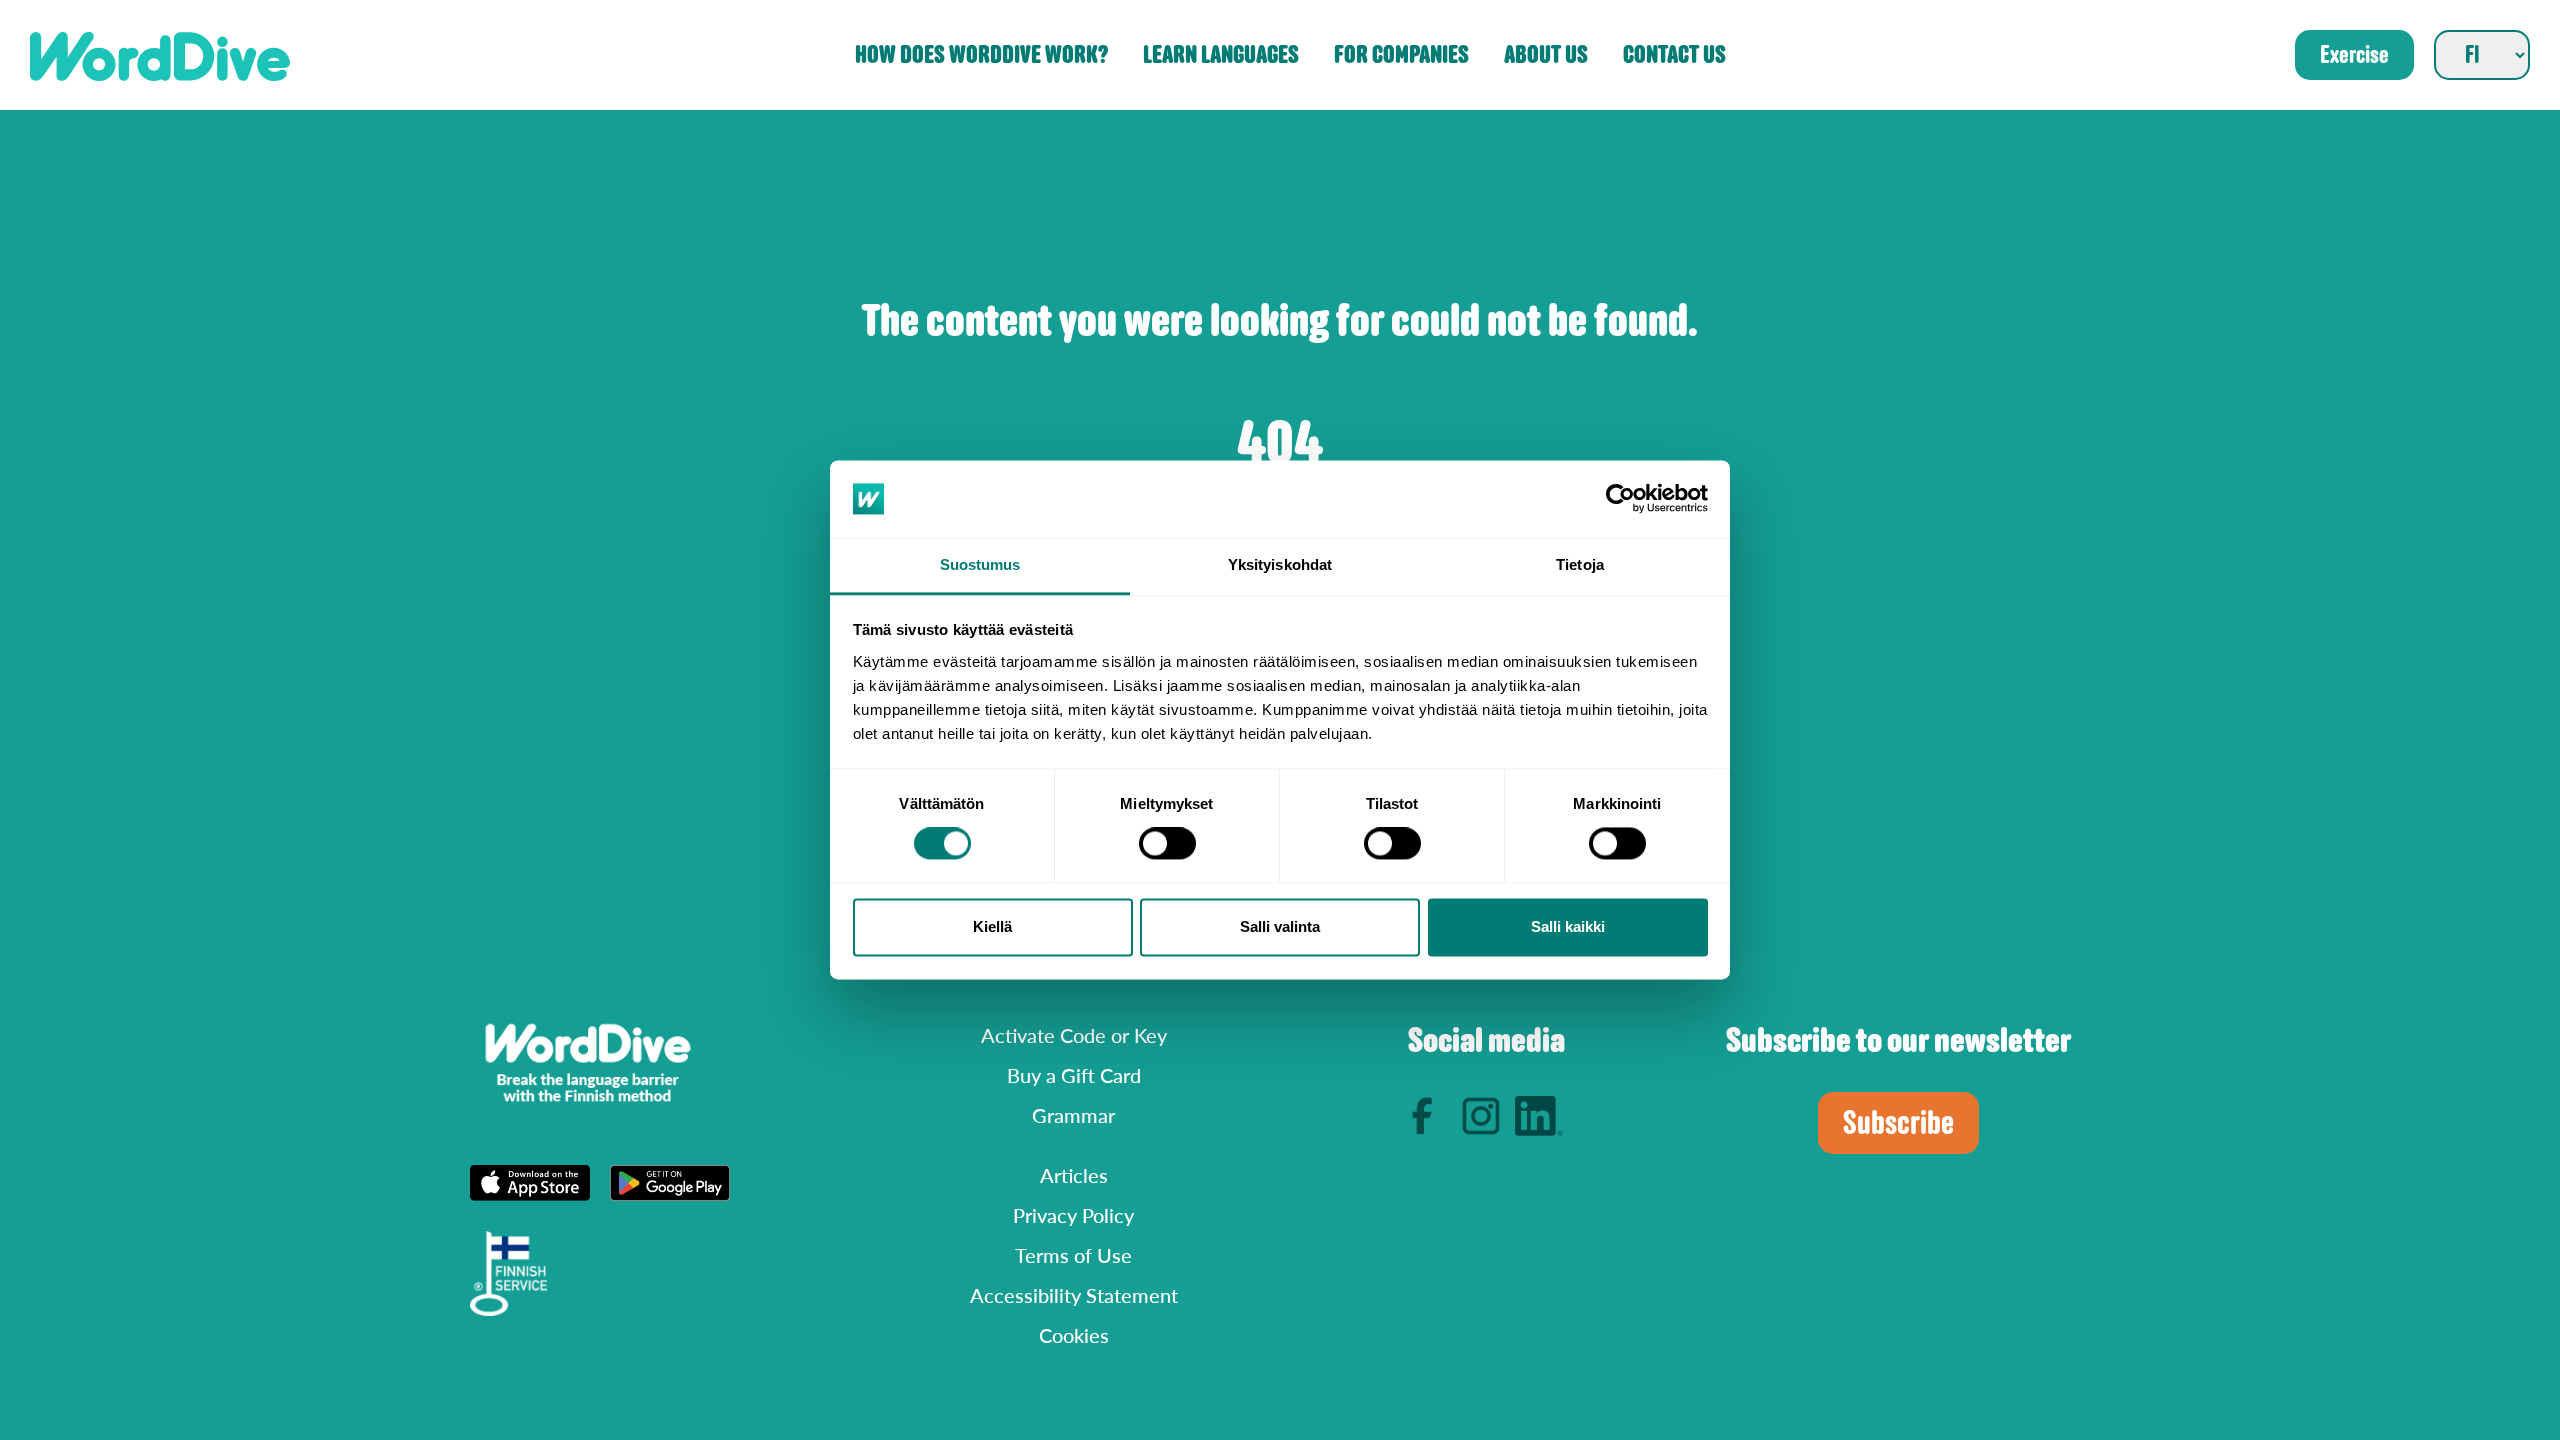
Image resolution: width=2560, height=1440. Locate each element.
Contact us (1674, 55)
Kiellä (992, 926)
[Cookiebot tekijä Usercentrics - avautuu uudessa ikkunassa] (1620, 499)
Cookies (1074, 1335)
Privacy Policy (1073, 1215)
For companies (1401, 55)
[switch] (1167, 844)
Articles (1074, 1175)
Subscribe (1898, 1123)
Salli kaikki (1568, 926)
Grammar (1073, 1115)
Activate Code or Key (1074, 1035)
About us (1546, 55)
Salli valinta (1280, 926)
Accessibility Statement (1074, 1295)
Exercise (2354, 55)
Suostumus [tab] (980, 564)
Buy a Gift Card (1074, 1075)
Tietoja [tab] (1580, 564)
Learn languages (1221, 55)
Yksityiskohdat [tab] (1280, 564)
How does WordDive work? (981, 55)
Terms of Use (1073, 1255)
